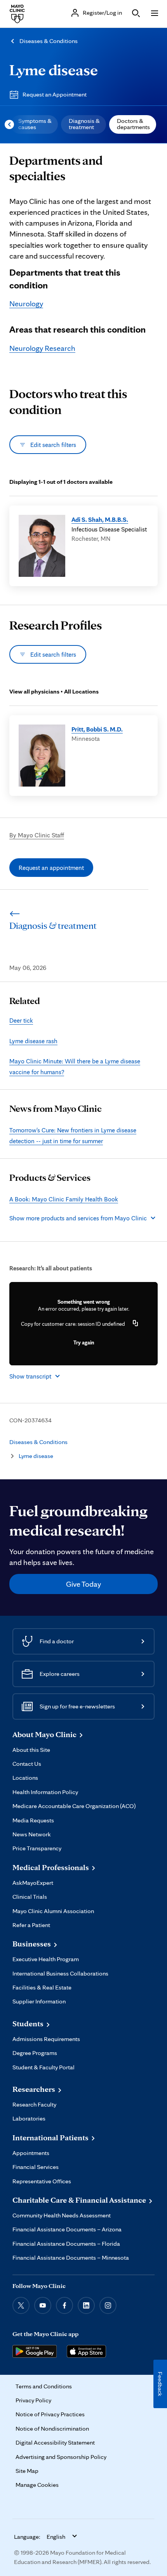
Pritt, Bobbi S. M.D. (97, 729)
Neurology (26, 304)
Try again (84, 1342)
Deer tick (21, 1020)
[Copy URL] (136, 1324)
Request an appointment (51, 868)
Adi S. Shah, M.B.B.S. (100, 519)
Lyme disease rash (33, 1041)
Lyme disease (54, 70)
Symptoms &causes (35, 124)
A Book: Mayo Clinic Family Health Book (64, 1199)
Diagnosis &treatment (84, 124)
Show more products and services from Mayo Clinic (78, 1218)
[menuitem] (34, 124)
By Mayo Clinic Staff (37, 835)
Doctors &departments (133, 124)
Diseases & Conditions (49, 41)
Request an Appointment (55, 94)
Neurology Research (42, 348)
